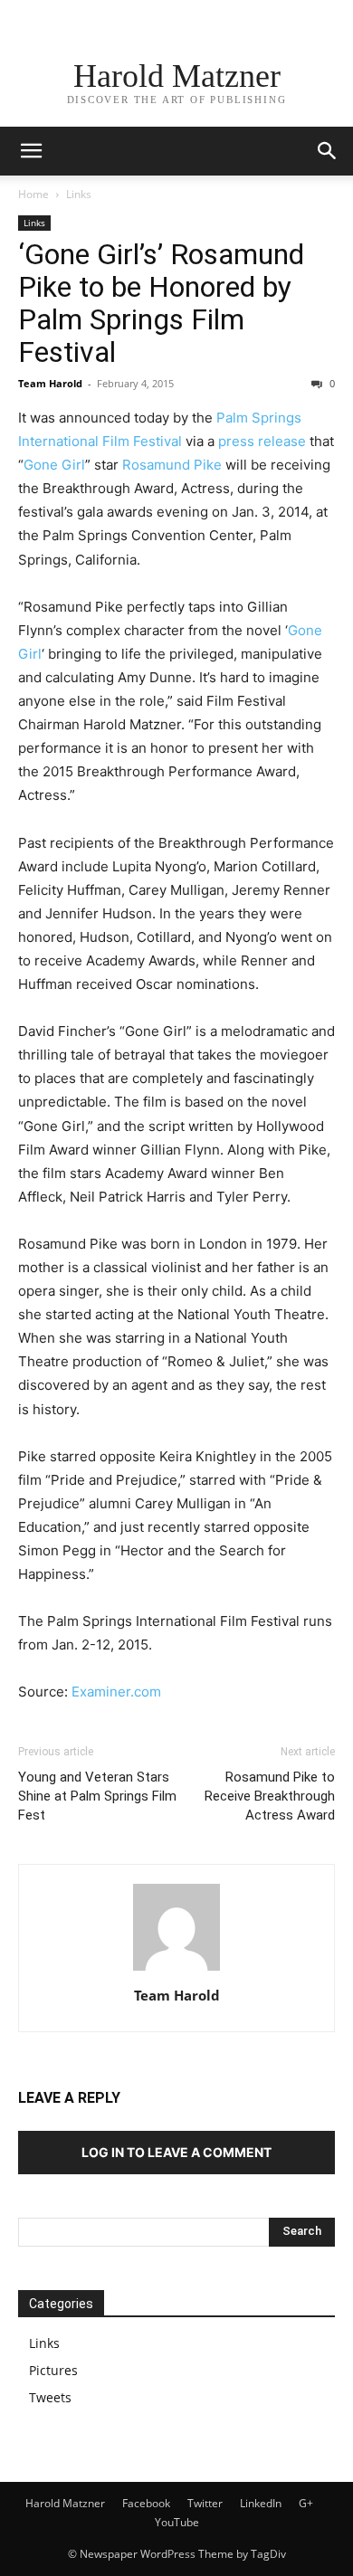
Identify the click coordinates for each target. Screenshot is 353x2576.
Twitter (205, 2503)
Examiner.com (116, 1692)
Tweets (50, 2397)
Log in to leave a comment (176, 2152)
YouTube (177, 2522)
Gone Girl (54, 465)
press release (262, 441)
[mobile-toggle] (31, 151)
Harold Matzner (65, 2503)
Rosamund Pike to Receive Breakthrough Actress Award (270, 1796)
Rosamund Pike (172, 465)
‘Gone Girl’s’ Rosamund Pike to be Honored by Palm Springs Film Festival (161, 303)
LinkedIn (261, 2503)
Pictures (53, 2370)
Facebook (146, 2503)
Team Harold (50, 383)
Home (33, 194)
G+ (306, 2503)
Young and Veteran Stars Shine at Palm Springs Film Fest (97, 1796)
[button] (328, 151)
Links (79, 194)
